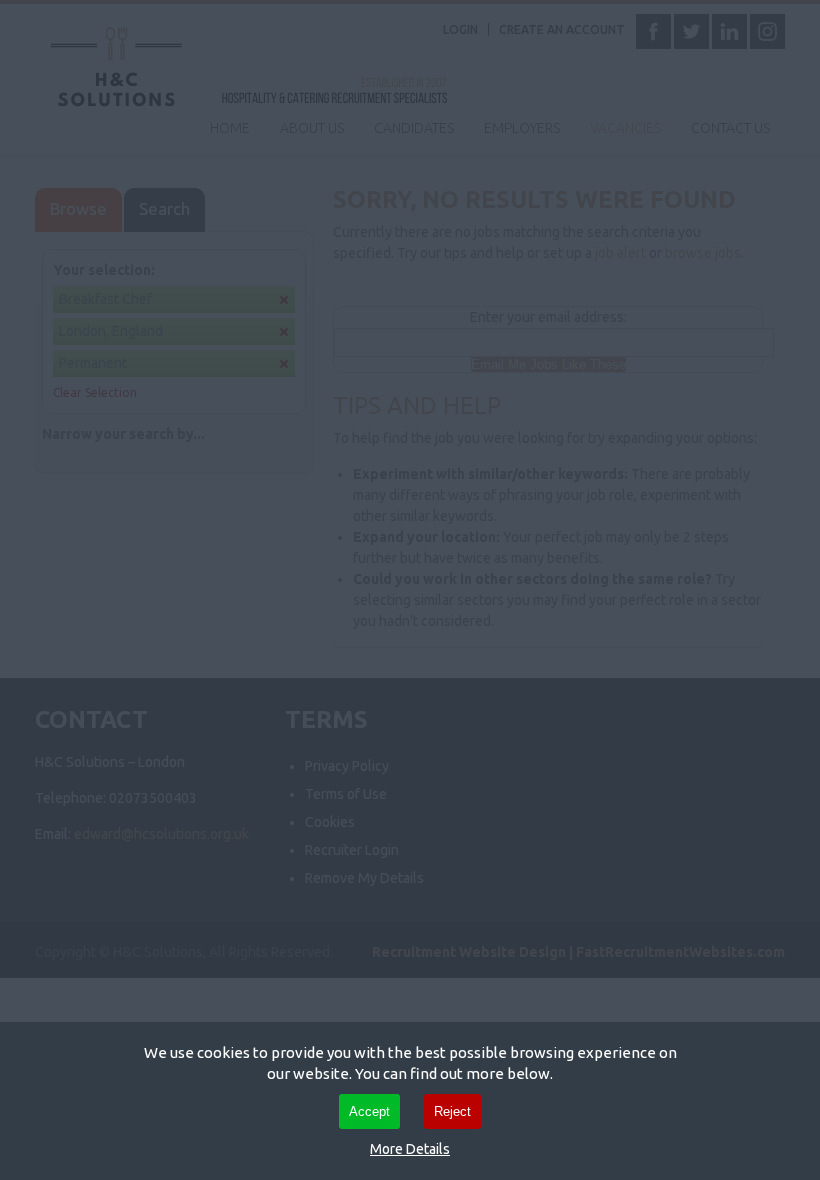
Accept (369, 1111)
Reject (452, 1111)
